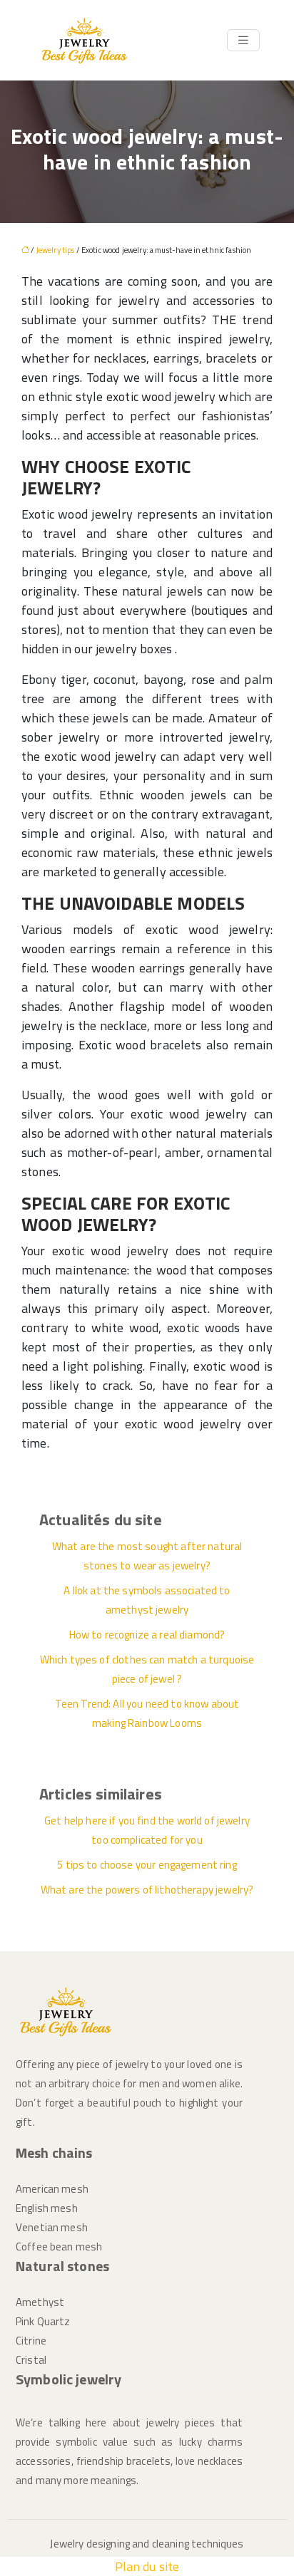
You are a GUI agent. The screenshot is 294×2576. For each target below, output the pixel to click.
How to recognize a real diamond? (147, 1635)
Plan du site (147, 2566)
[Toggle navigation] (243, 40)
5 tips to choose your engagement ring (147, 1865)
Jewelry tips (56, 250)
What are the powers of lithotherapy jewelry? (147, 1890)
